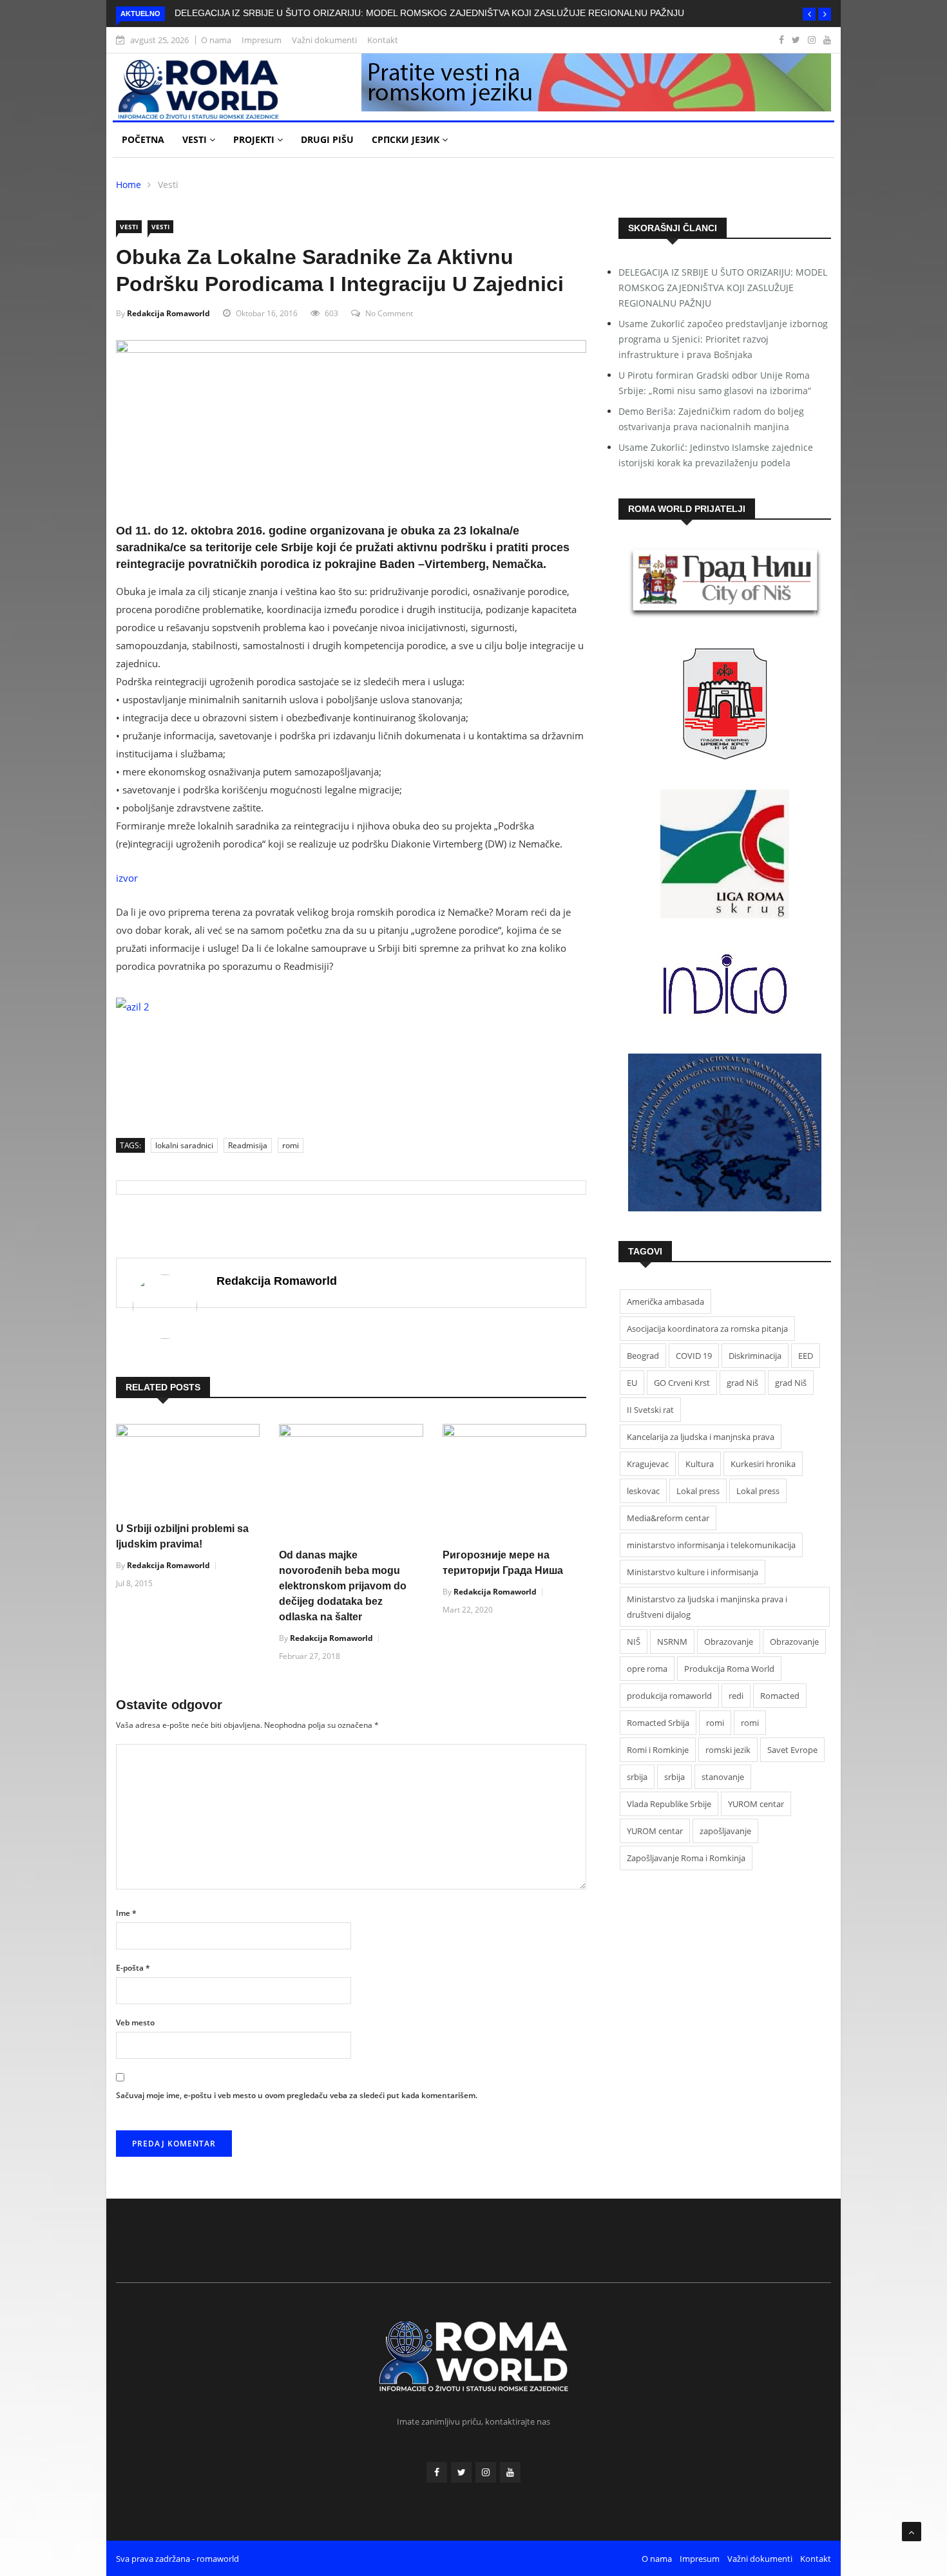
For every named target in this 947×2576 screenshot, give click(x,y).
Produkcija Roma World (729, 1669)
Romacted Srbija (658, 1723)
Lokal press (698, 1491)
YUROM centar (756, 1804)
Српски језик (407, 139)
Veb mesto (135, 2022)
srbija (637, 1777)
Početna (143, 139)
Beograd (643, 1356)
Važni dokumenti (324, 40)
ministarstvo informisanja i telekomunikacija (711, 1545)
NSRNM (672, 1642)
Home (129, 185)
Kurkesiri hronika (763, 1464)
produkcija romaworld (669, 1696)
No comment (389, 313)
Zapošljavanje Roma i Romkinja (686, 1858)
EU (632, 1383)
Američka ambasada (665, 1302)
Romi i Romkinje (658, 1750)
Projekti (255, 139)
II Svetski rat (650, 1410)
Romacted (780, 1696)
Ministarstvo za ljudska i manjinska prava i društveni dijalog (707, 1607)
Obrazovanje (729, 1642)
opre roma (647, 1669)
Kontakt (383, 40)
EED (806, 1356)
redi (736, 1696)
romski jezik (728, 1750)
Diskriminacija (755, 1356)
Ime (126, 1913)
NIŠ (634, 1642)
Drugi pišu (327, 139)
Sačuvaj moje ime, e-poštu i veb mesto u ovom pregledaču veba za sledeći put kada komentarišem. (297, 2095)
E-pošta (133, 1968)
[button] (809, 14)
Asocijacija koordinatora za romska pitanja (707, 1329)
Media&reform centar (668, 1518)
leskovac (643, 1491)
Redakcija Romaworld (168, 313)
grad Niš (742, 1383)
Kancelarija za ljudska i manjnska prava (701, 1437)
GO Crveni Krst (682, 1383)
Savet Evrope (792, 1750)
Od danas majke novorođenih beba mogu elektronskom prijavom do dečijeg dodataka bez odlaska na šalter (343, 1586)
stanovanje (723, 1777)
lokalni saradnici (184, 1145)
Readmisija (248, 1145)
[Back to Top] (912, 2532)
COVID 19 (694, 1356)
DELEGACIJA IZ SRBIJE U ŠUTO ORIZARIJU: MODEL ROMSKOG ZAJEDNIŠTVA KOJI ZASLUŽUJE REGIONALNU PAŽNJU (429, 13)
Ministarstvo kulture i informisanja (693, 1572)
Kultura (700, 1464)
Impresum (262, 40)
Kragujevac (648, 1464)
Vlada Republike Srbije (669, 1804)
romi (291, 1145)
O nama (216, 40)
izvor (127, 878)
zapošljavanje (725, 1831)
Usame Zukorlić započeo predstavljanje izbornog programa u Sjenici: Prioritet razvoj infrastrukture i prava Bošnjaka (723, 339)
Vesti (196, 139)
